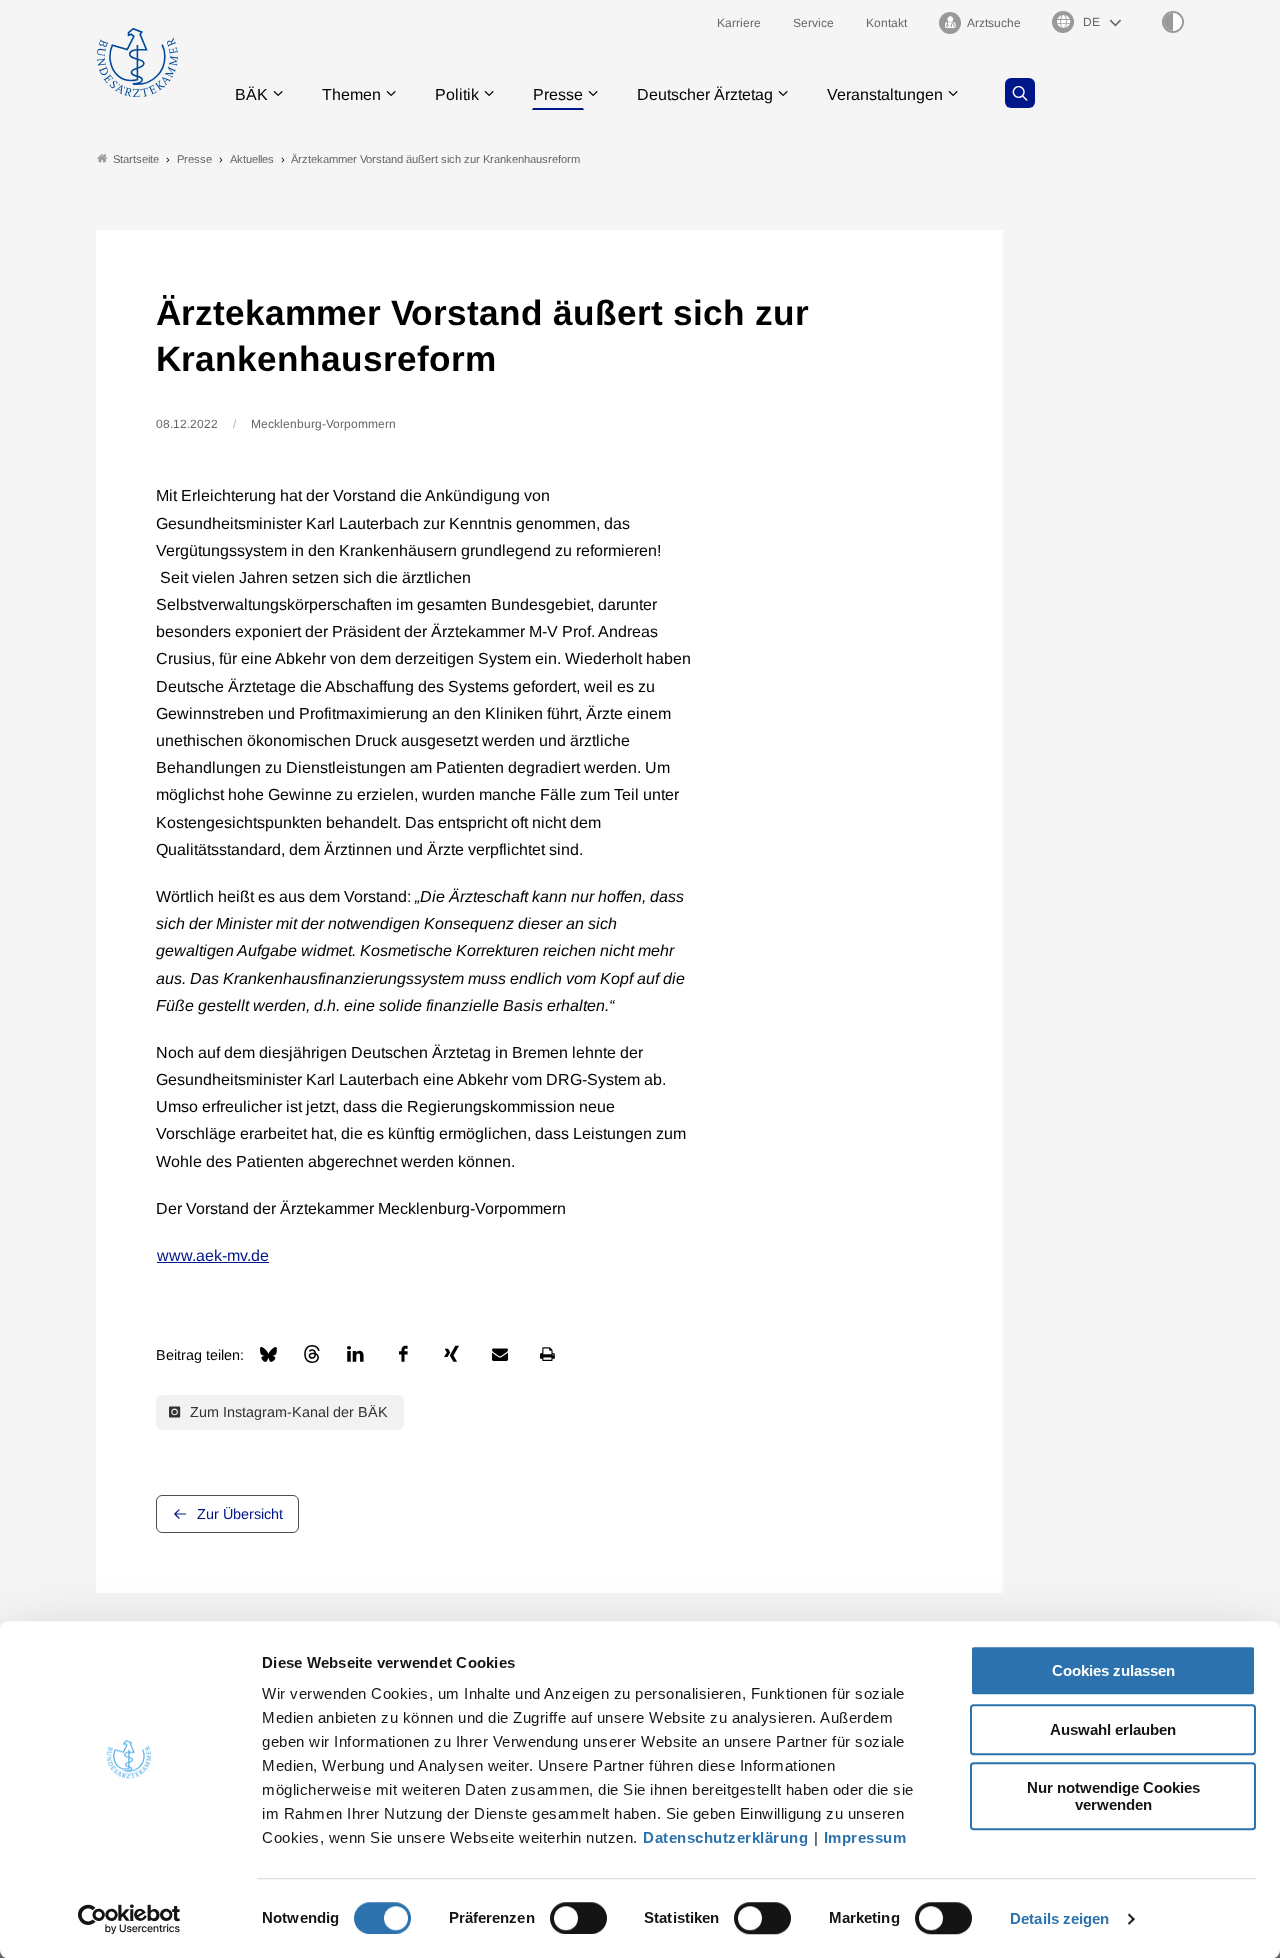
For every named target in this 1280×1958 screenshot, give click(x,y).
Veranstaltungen (885, 94)
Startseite (136, 159)
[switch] (578, 1918)
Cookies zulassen (1113, 1670)
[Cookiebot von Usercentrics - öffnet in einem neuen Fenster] (129, 1919)
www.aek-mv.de (213, 1255)
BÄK (251, 94)
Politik (457, 94)
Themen (351, 94)
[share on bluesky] (268, 1354)
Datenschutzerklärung (725, 1837)
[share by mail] (500, 1354)
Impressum (865, 1837)
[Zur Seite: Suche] (1020, 93)
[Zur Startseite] (137, 62)
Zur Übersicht (240, 1514)
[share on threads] (312, 1354)
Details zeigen (1059, 1918)
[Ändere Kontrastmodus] (1173, 22)
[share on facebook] (404, 1354)
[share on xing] (452, 1354)
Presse (558, 94)
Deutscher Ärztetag (705, 94)
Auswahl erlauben (1113, 1729)
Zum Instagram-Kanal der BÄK (287, 1412)
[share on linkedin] (356, 1354)
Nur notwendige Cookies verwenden (1113, 1796)
